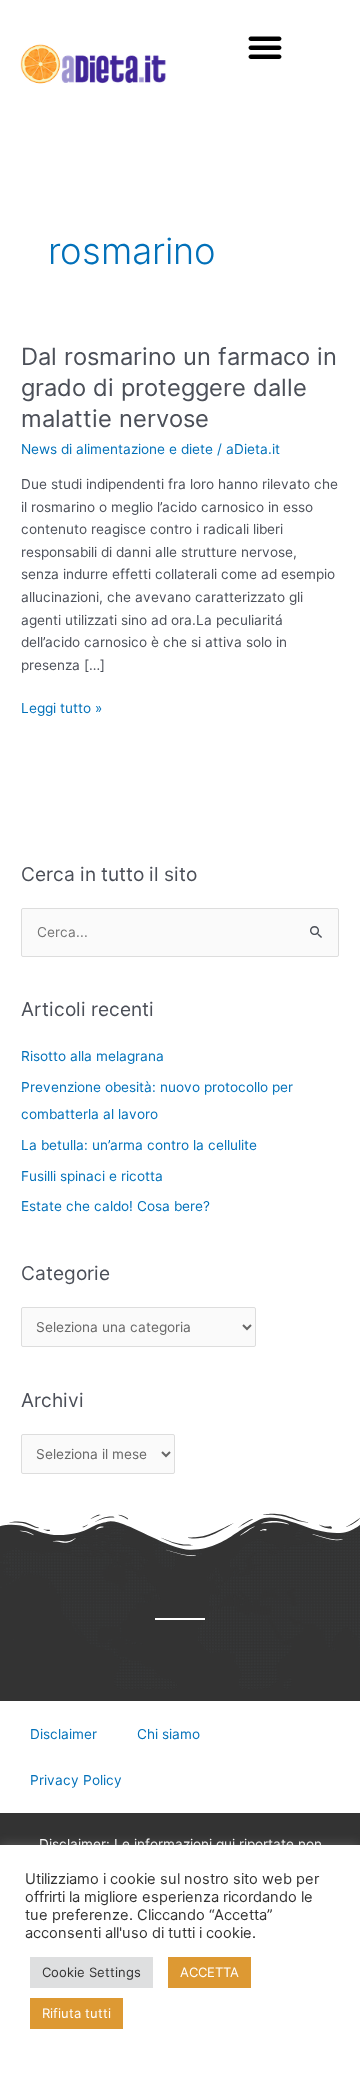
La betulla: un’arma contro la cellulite (139, 1145)
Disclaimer (63, 1734)
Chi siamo (168, 1734)
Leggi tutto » (61, 706)
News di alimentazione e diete (117, 449)
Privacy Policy (76, 1780)
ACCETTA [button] (209, 1972)
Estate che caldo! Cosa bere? (115, 1206)
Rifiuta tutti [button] (76, 2013)
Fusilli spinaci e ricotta (92, 1176)
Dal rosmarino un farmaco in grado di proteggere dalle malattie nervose (179, 387)
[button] (265, 47)
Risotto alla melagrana (92, 1056)
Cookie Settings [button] (91, 1972)
